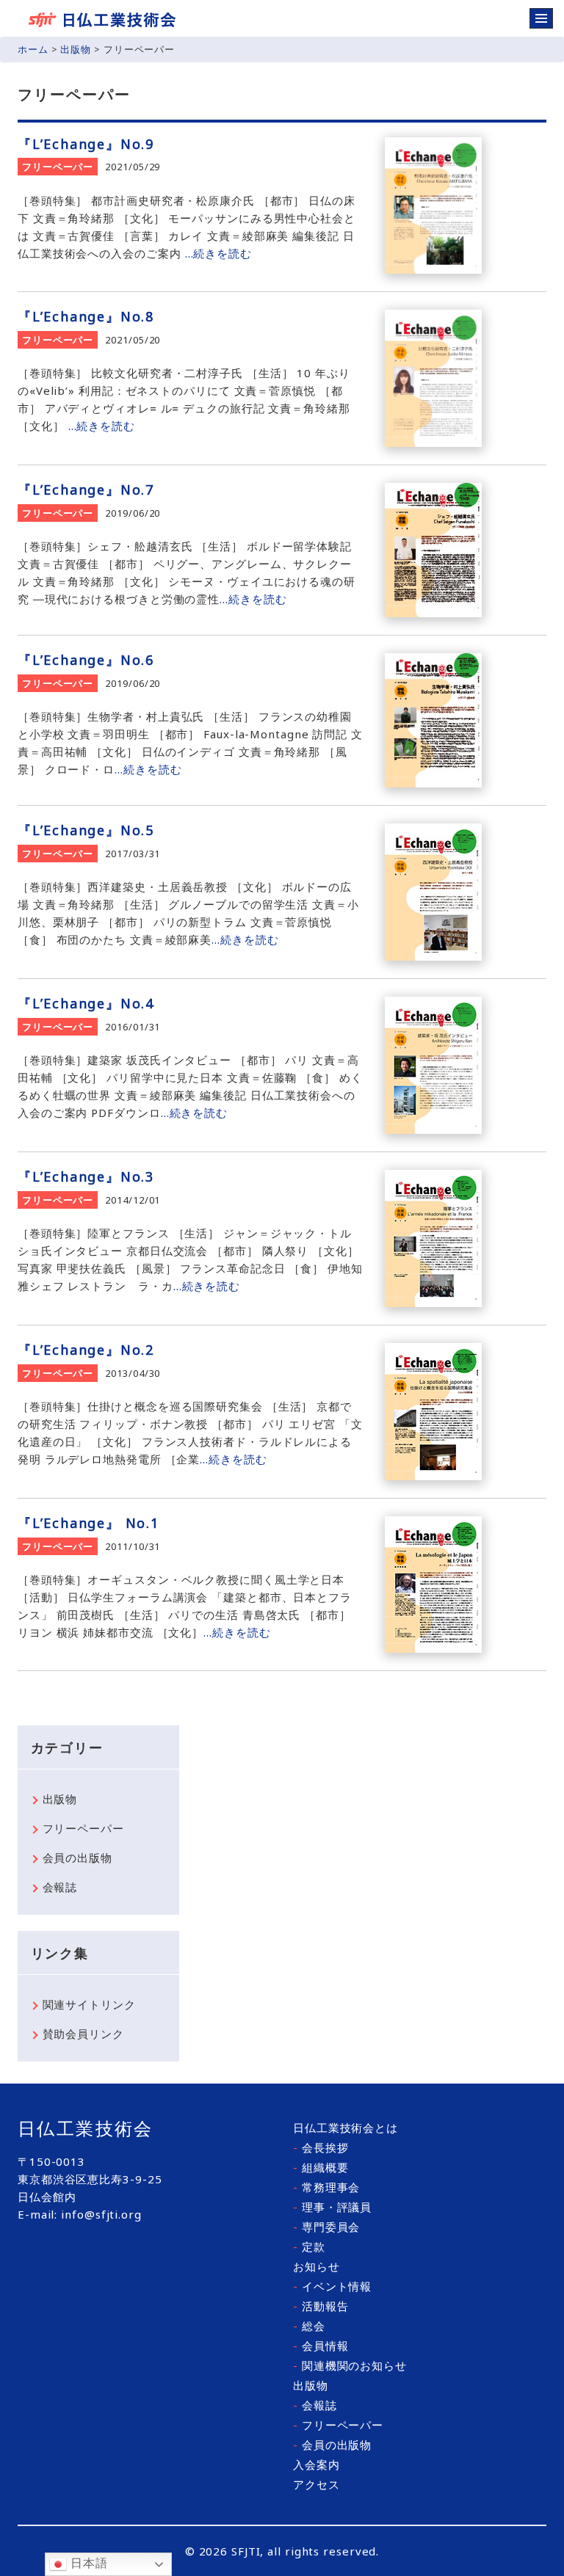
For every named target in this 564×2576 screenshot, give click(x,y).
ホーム (33, 49)
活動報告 (321, 2306)
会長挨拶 (321, 2147)
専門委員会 (326, 2227)
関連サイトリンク (89, 2004)
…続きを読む (218, 253)
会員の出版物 (77, 1858)
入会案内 (317, 2464)
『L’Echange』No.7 (86, 490)
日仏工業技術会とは (346, 2128)
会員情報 (321, 2346)
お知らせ (317, 2266)
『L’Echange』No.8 (86, 316)
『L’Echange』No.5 (86, 830)
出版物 (76, 49)
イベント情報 (332, 2286)
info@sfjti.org (101, 2214)
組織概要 (321, 2167)
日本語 (87, 2563)
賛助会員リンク (83, 2034)
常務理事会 (326, 2187)
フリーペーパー (58, 167)
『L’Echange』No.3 (86, 1176)
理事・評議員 (332, 2207)
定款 (309, 2246)
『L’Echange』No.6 (86, 660)
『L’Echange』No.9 (86, 144)
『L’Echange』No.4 (86, 1003)
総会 (309, 2326)
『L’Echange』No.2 (86, 1350)
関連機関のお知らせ (350, 2365)
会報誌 (60, 1887)
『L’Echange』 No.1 (88, 1523)
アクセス (317, 2484)
